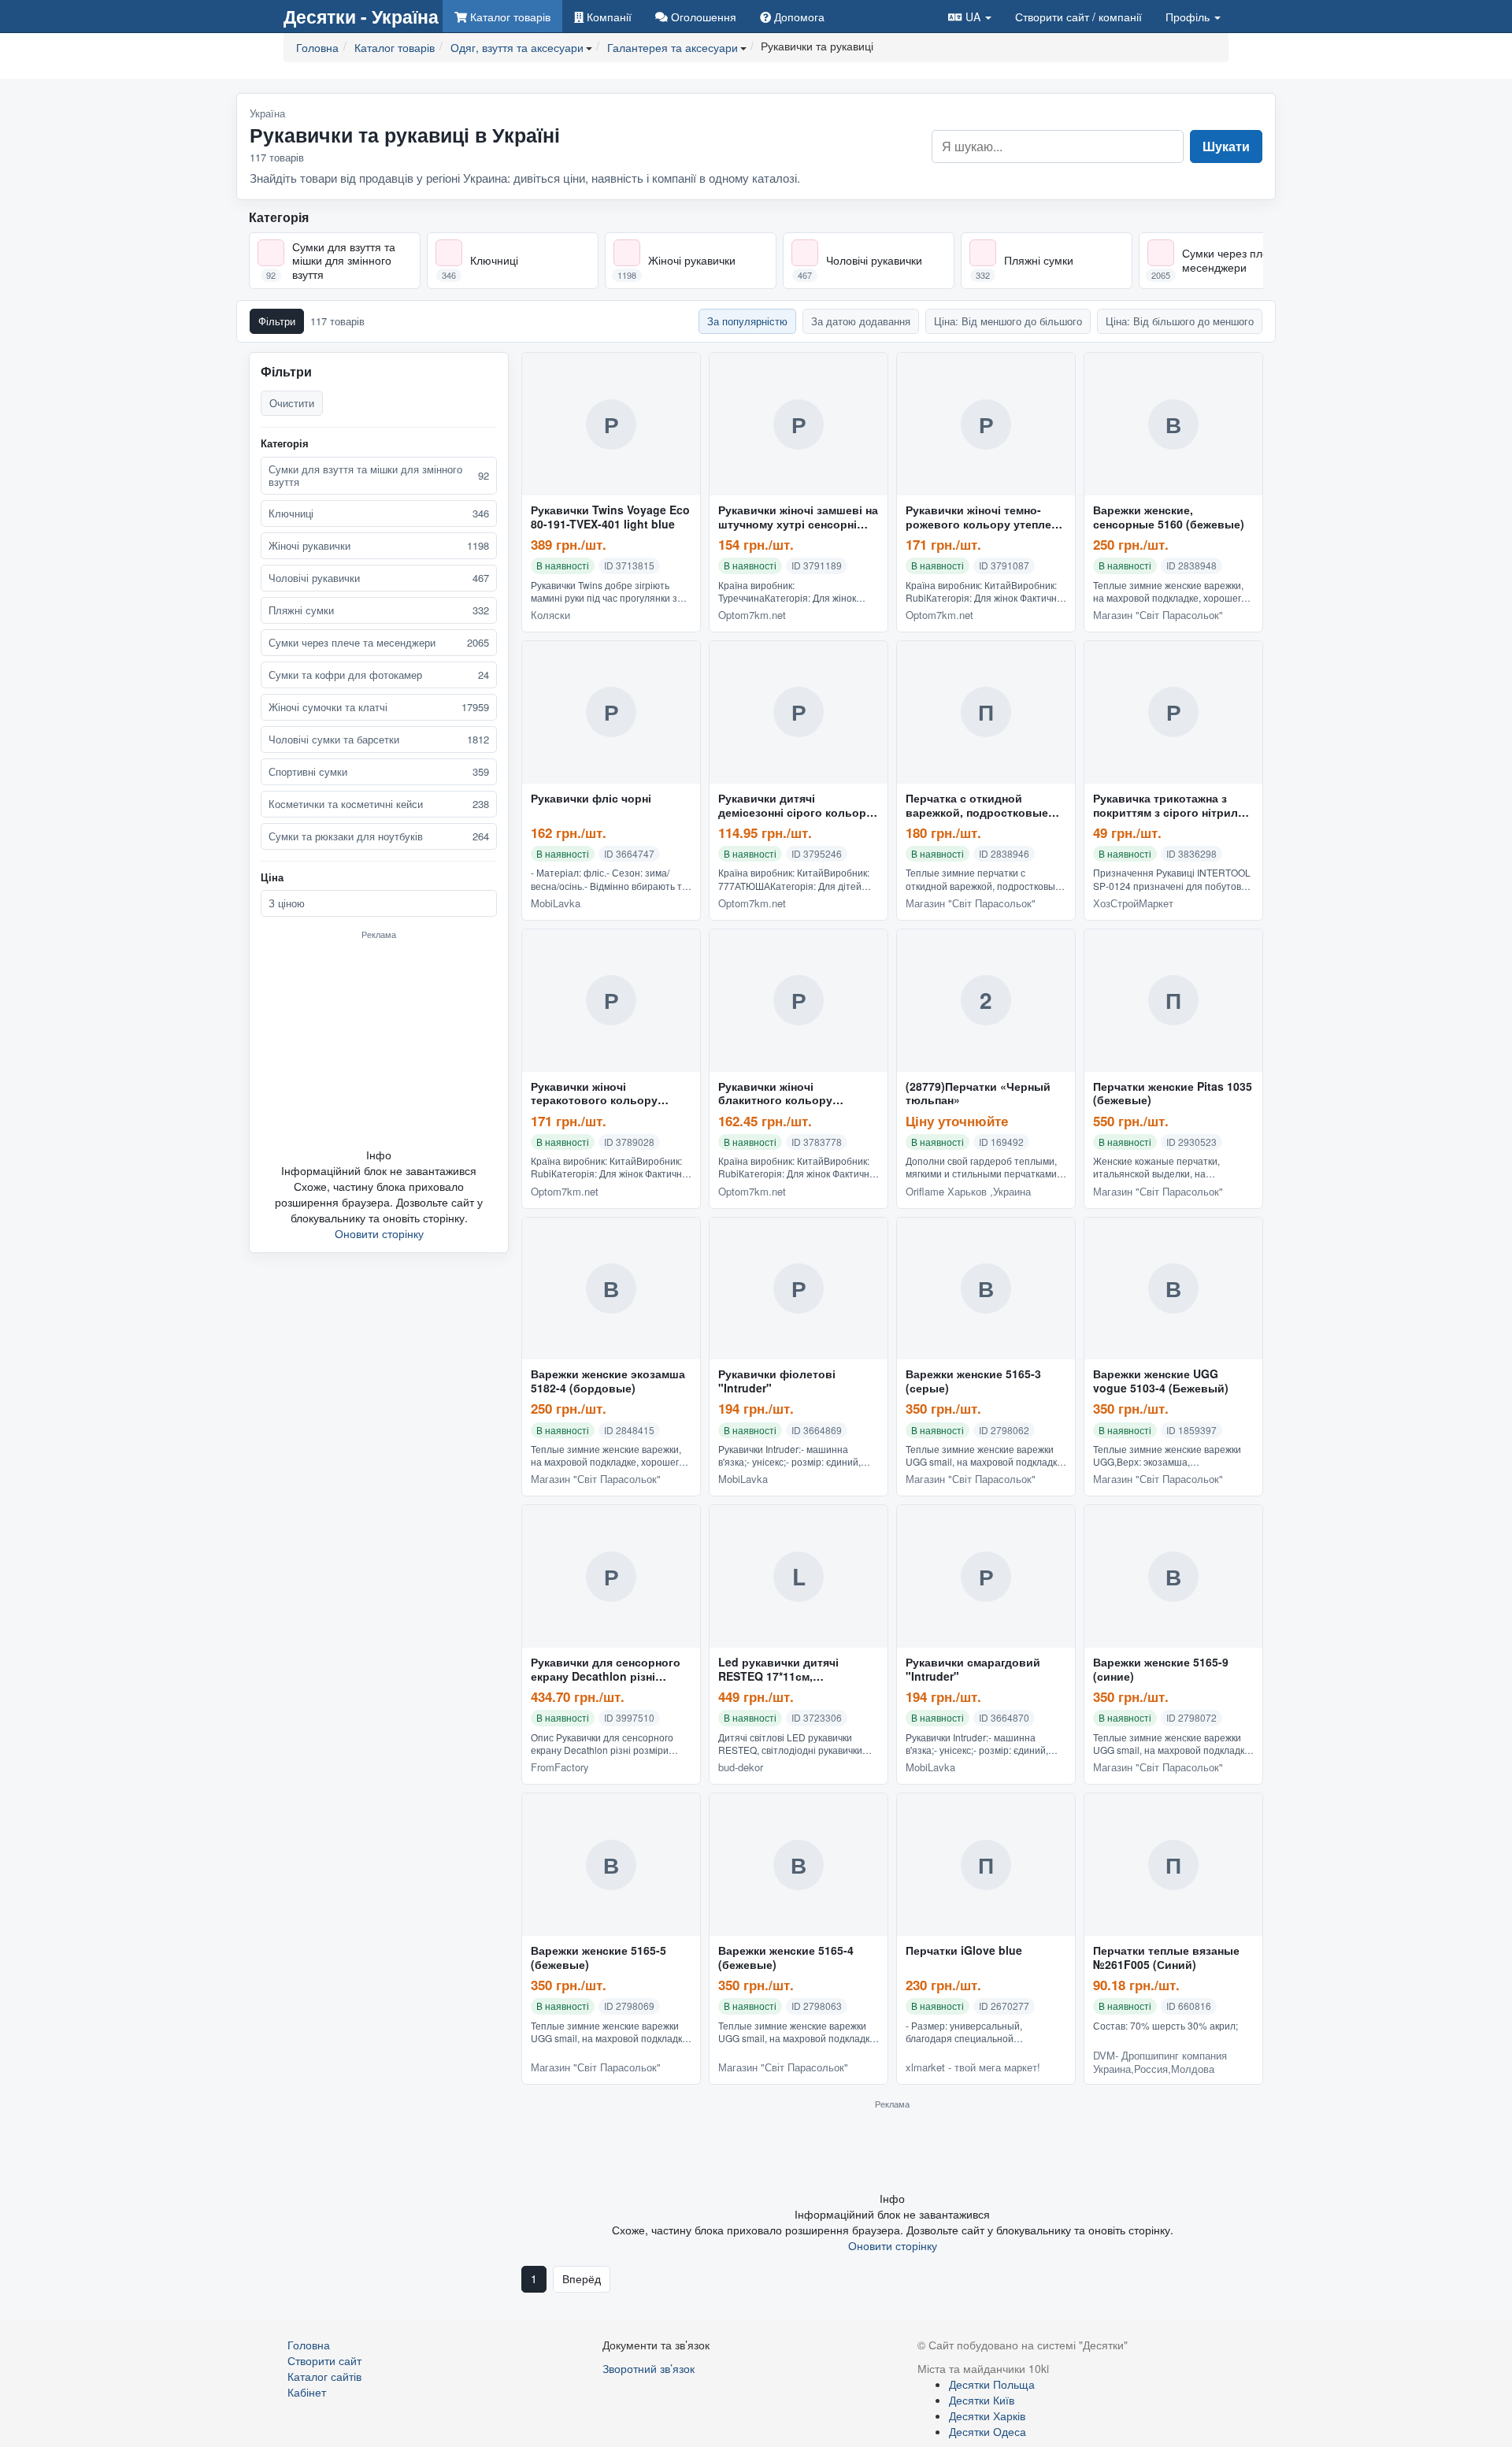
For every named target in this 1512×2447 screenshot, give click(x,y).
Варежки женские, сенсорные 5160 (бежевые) (1169, 517)
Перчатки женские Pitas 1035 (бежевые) (1173, 1094)
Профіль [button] (1189, 17)
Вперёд (582, 2278)
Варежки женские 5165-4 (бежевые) (786, 1958)
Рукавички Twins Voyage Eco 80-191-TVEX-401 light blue (610, 517)
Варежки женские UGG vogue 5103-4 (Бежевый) (1161, 1381)
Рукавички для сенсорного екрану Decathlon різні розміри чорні (606, 1670)
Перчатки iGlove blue (964, 1951)
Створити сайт (1078, 17)
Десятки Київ (982, 2400)
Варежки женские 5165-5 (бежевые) (598, 1958)
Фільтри (277, 321)
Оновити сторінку (379, 1233)
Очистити (292, 403)
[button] (970, 16)
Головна (309, 2345)
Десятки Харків (987, 2415)
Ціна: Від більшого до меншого (1180, 321)
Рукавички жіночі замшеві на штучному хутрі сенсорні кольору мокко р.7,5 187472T (799, 517)
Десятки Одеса (988, 2431)
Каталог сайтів (324, 2376)
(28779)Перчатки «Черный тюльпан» (978, 1094)
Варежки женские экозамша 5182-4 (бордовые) (608, 1381)
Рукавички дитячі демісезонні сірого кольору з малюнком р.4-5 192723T (795, 806)
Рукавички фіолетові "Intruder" (777, 1381)
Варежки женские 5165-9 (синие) (1161, 1670)
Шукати (1226, 146)
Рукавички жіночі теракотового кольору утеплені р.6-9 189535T (594, 1094)
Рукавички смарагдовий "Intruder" (973, 1670)
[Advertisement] (379, 1044)
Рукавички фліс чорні (591, 799)
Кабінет (307, 2392)
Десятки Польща (992, 2384)
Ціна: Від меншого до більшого (1008, 321)
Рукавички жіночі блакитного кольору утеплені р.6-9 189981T (781, 1094)
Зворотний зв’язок (649, 2368)
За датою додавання (861, 321)
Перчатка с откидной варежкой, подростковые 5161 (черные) (977, 806)
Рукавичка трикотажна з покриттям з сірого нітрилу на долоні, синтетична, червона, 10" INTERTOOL (1169, 806)
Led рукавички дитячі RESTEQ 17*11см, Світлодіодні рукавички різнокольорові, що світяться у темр (785, 1670)
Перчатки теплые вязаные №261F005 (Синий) (1166, 1958)
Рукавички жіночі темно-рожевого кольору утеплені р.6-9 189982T (983, 517)
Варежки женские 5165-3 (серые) (973, 1381)
